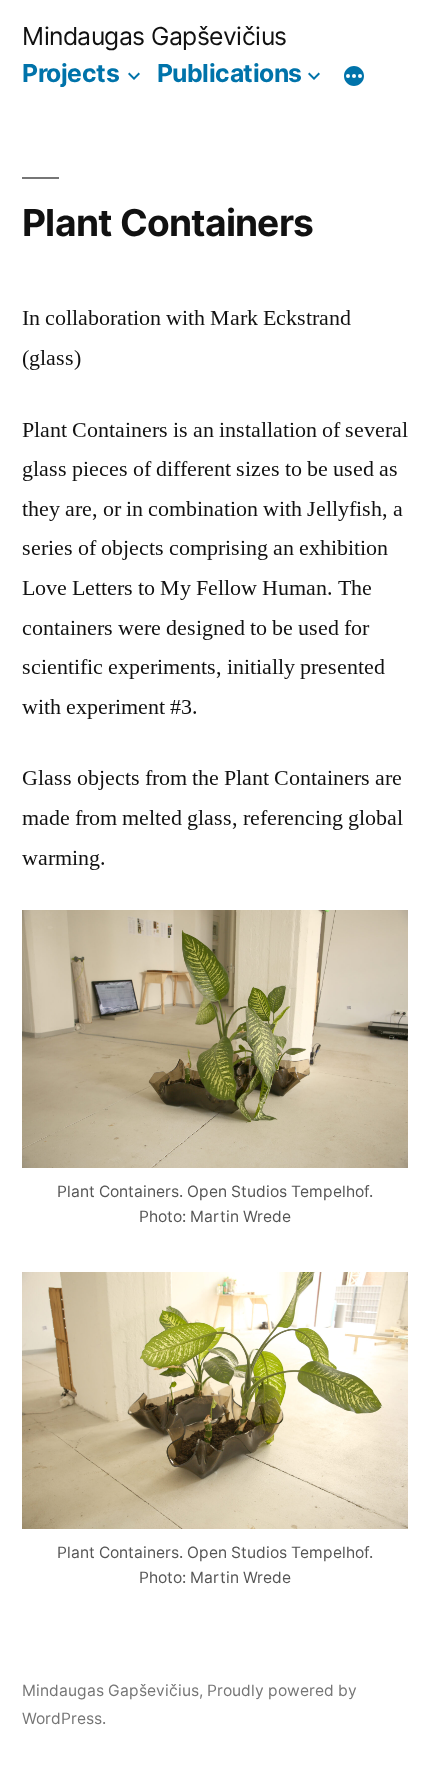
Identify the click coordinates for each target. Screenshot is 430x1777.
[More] (354, 77)
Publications (229, 73)
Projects (70, 73)
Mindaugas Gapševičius (154, 36)
